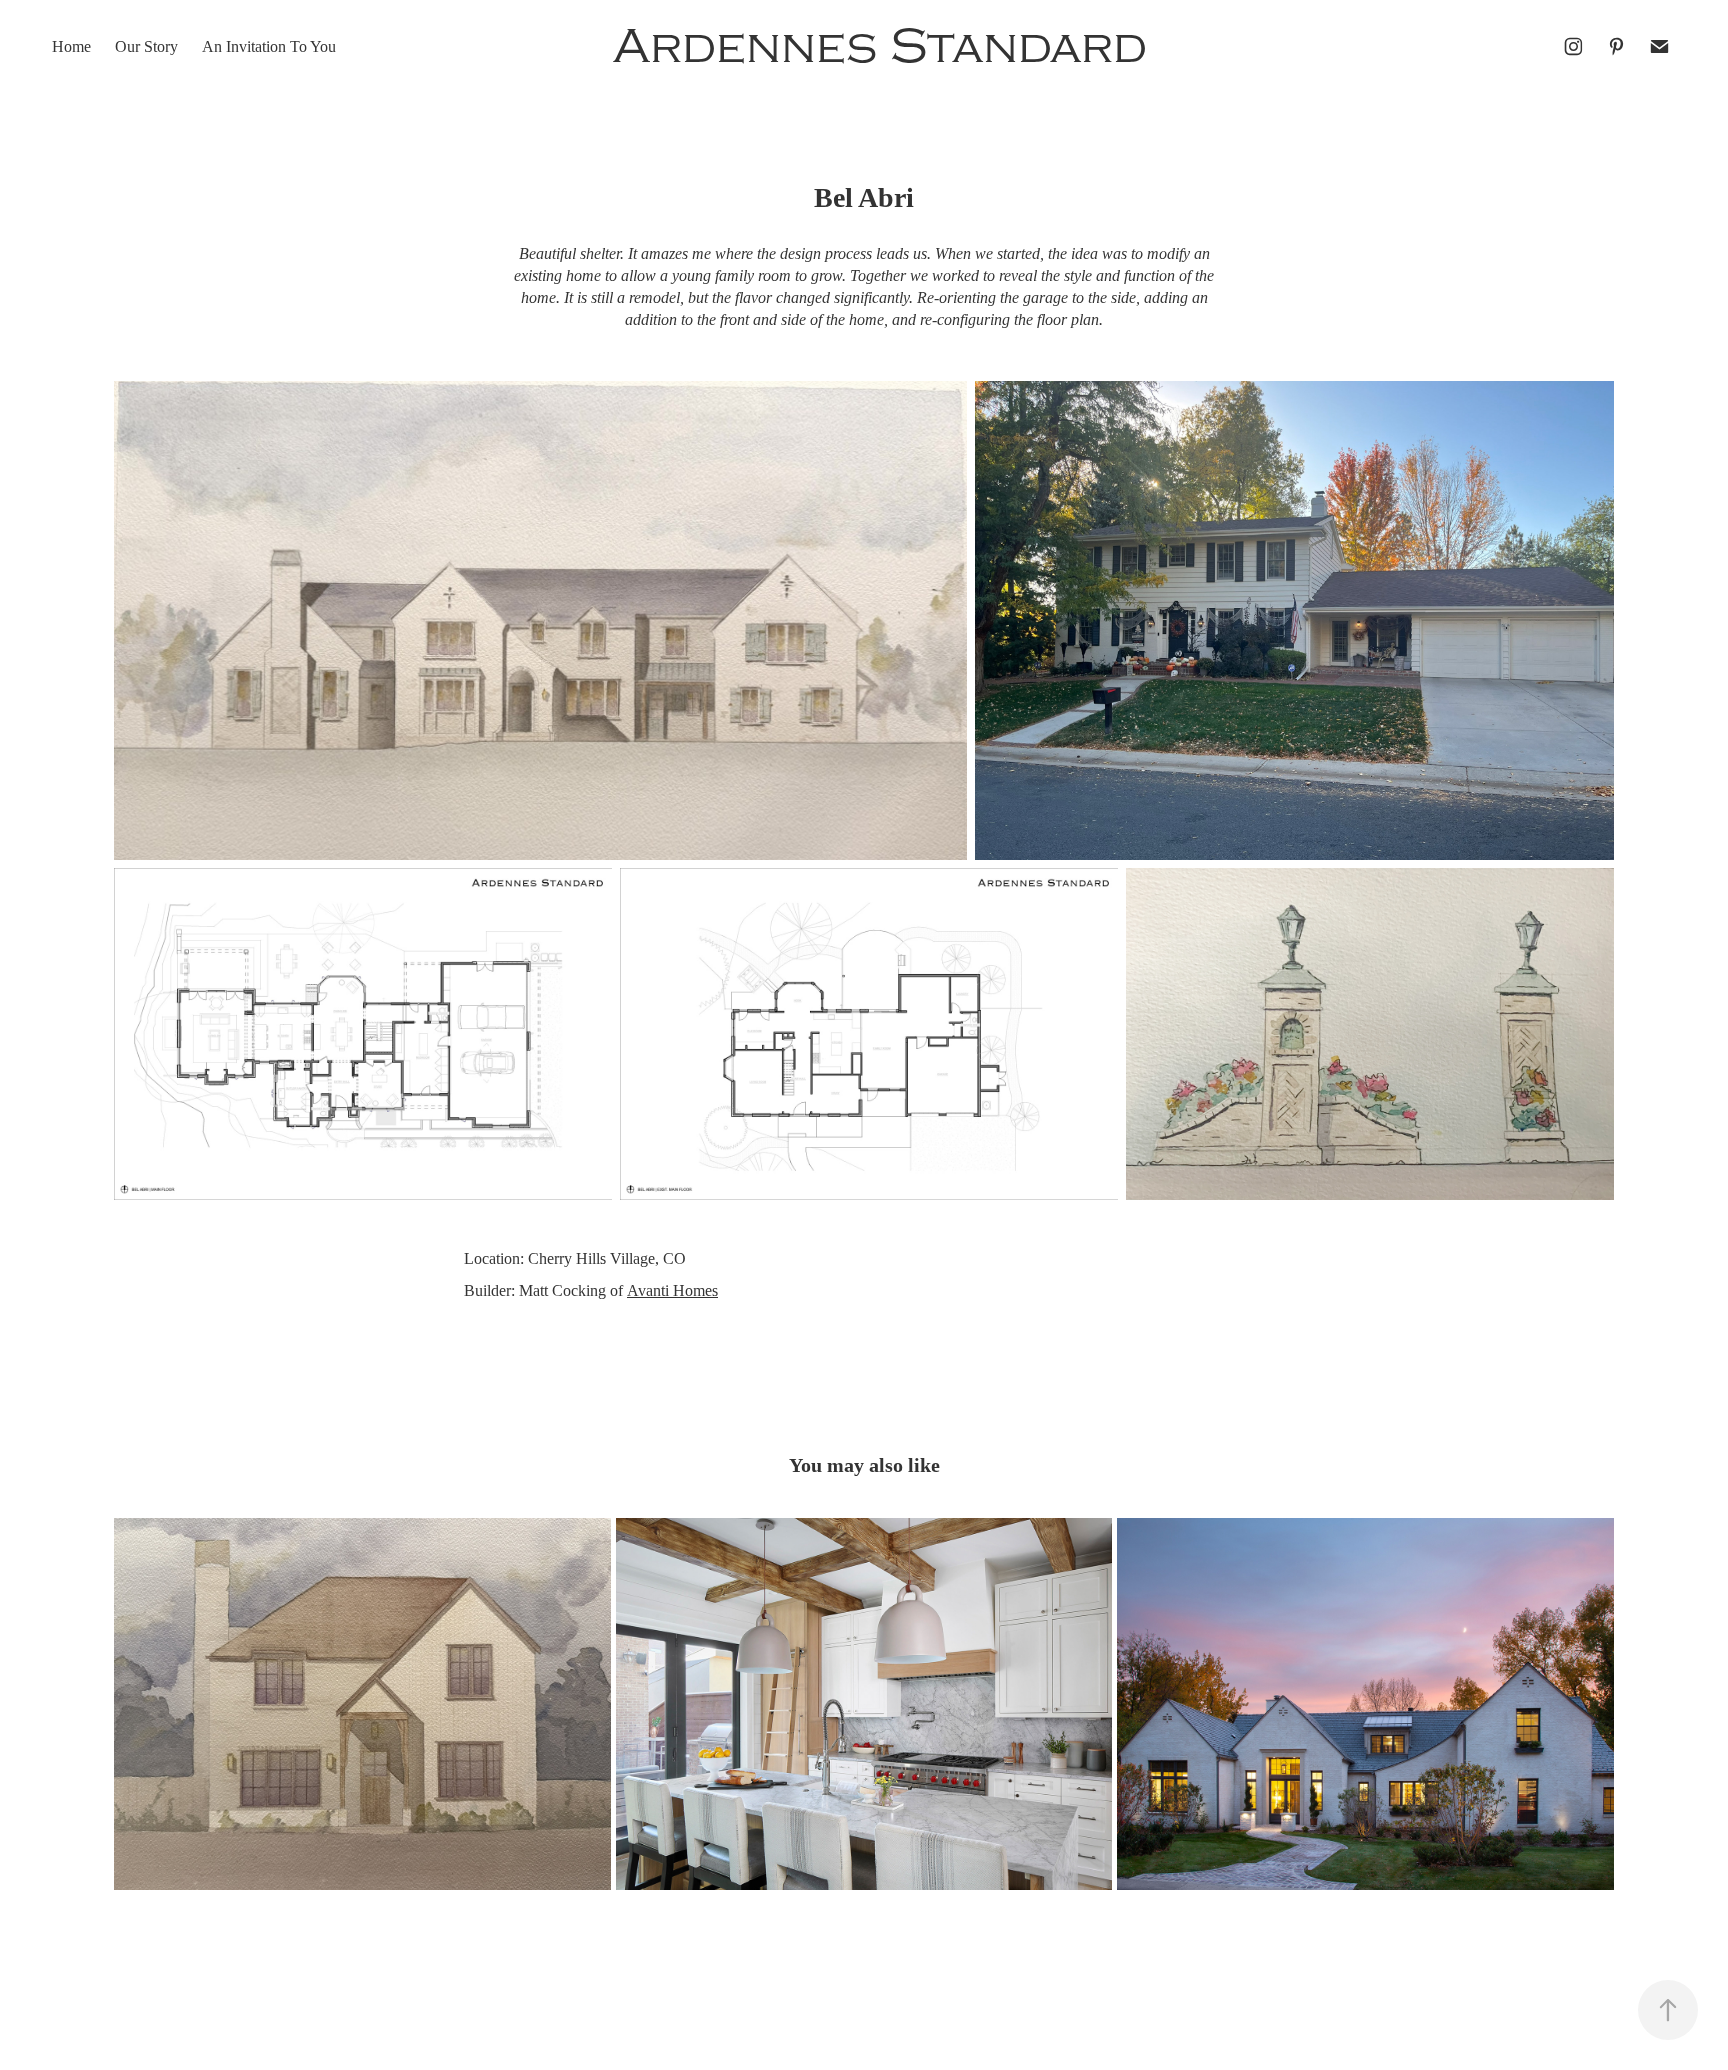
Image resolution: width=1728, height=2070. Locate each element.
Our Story (146, 46)
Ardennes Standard (880, 46)
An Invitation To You (269, 46)
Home (71, 46)
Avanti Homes (672, 1290)
